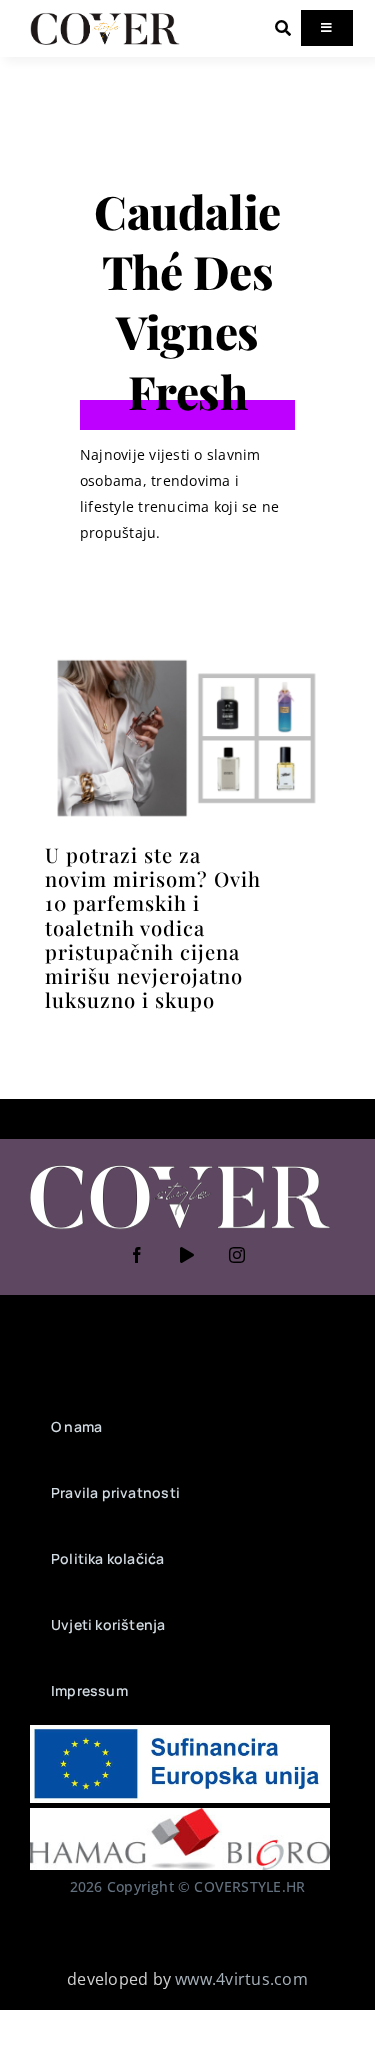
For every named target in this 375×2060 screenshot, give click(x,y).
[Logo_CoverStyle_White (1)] (180, 1167)
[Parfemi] (187, 659)
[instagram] (238, 1255)
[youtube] (188, 1255)
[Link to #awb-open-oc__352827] (283, 28)
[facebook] (138, 1255)
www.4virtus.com (241, 1979)
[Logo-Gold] (105, 18)
